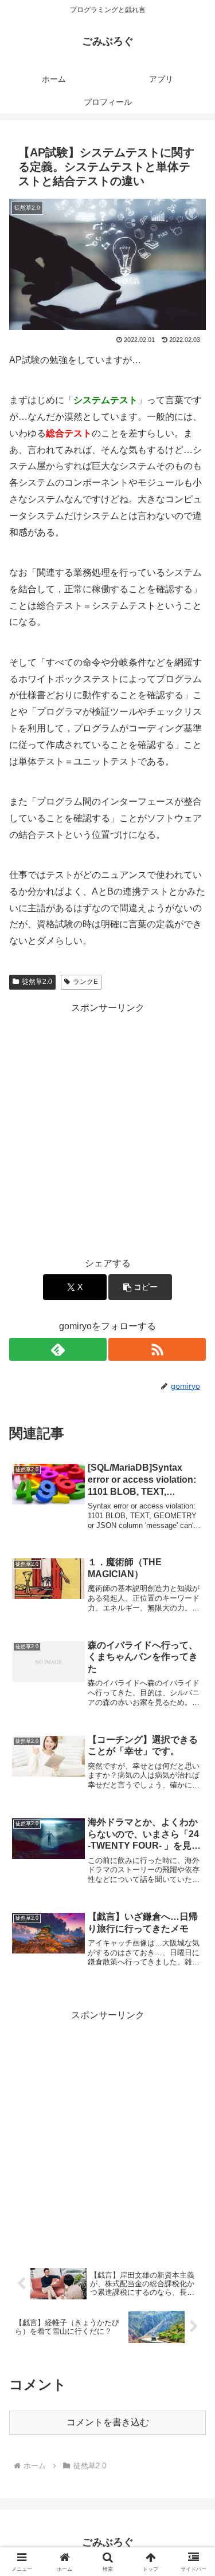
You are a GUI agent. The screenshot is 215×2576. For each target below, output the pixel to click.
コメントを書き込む (108, 2422)
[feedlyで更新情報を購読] (58, 1349)
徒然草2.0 (37, 982)
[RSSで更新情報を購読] (157, 1349)
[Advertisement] (107, 1124)
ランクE (85, 982)
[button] (140, 1287)
